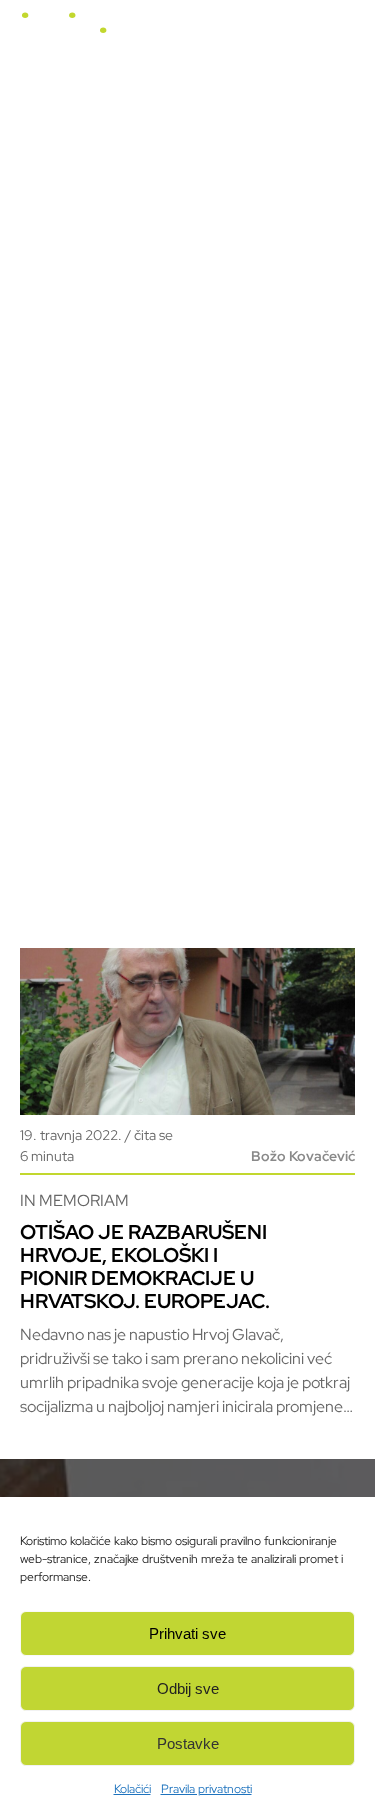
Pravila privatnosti (206, 1789)
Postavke (188, 1743)
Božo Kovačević (303, 1156)
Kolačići (132, 1789)
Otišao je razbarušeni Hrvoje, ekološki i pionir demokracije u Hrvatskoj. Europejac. (145, 1266)
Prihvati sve (187, 1633)
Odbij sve (188, 1688)
